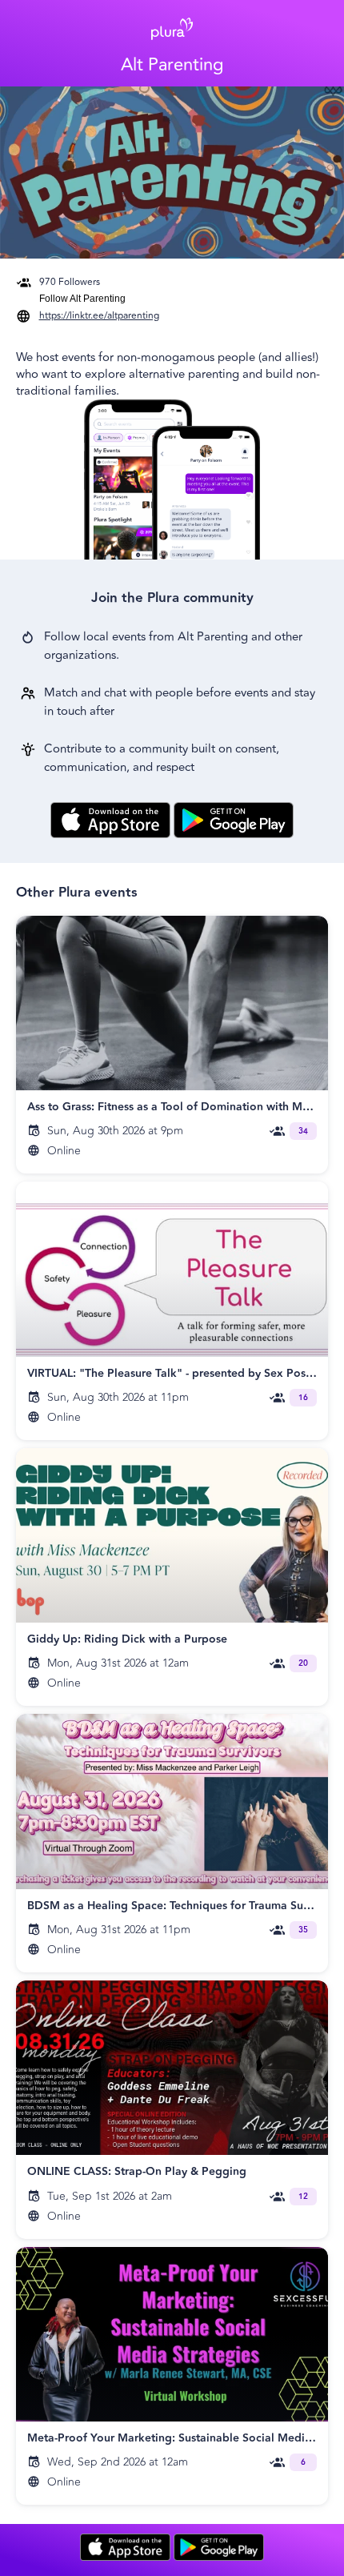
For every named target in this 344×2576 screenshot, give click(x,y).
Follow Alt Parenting (82, 299)
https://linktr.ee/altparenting (99, 316)
